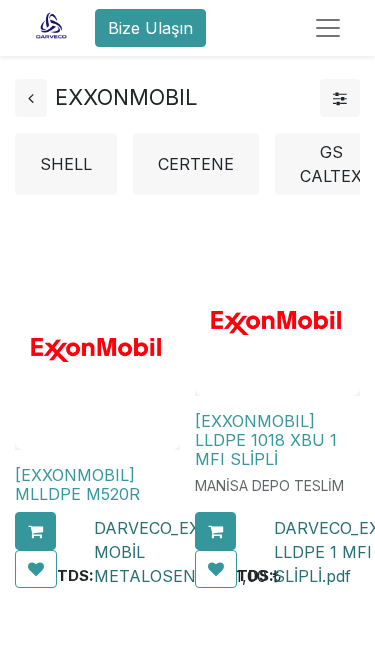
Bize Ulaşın (150, 28)
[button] (35, 531)
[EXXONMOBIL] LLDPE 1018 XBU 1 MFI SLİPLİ (266, 440)
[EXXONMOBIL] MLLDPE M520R (77, 484)
